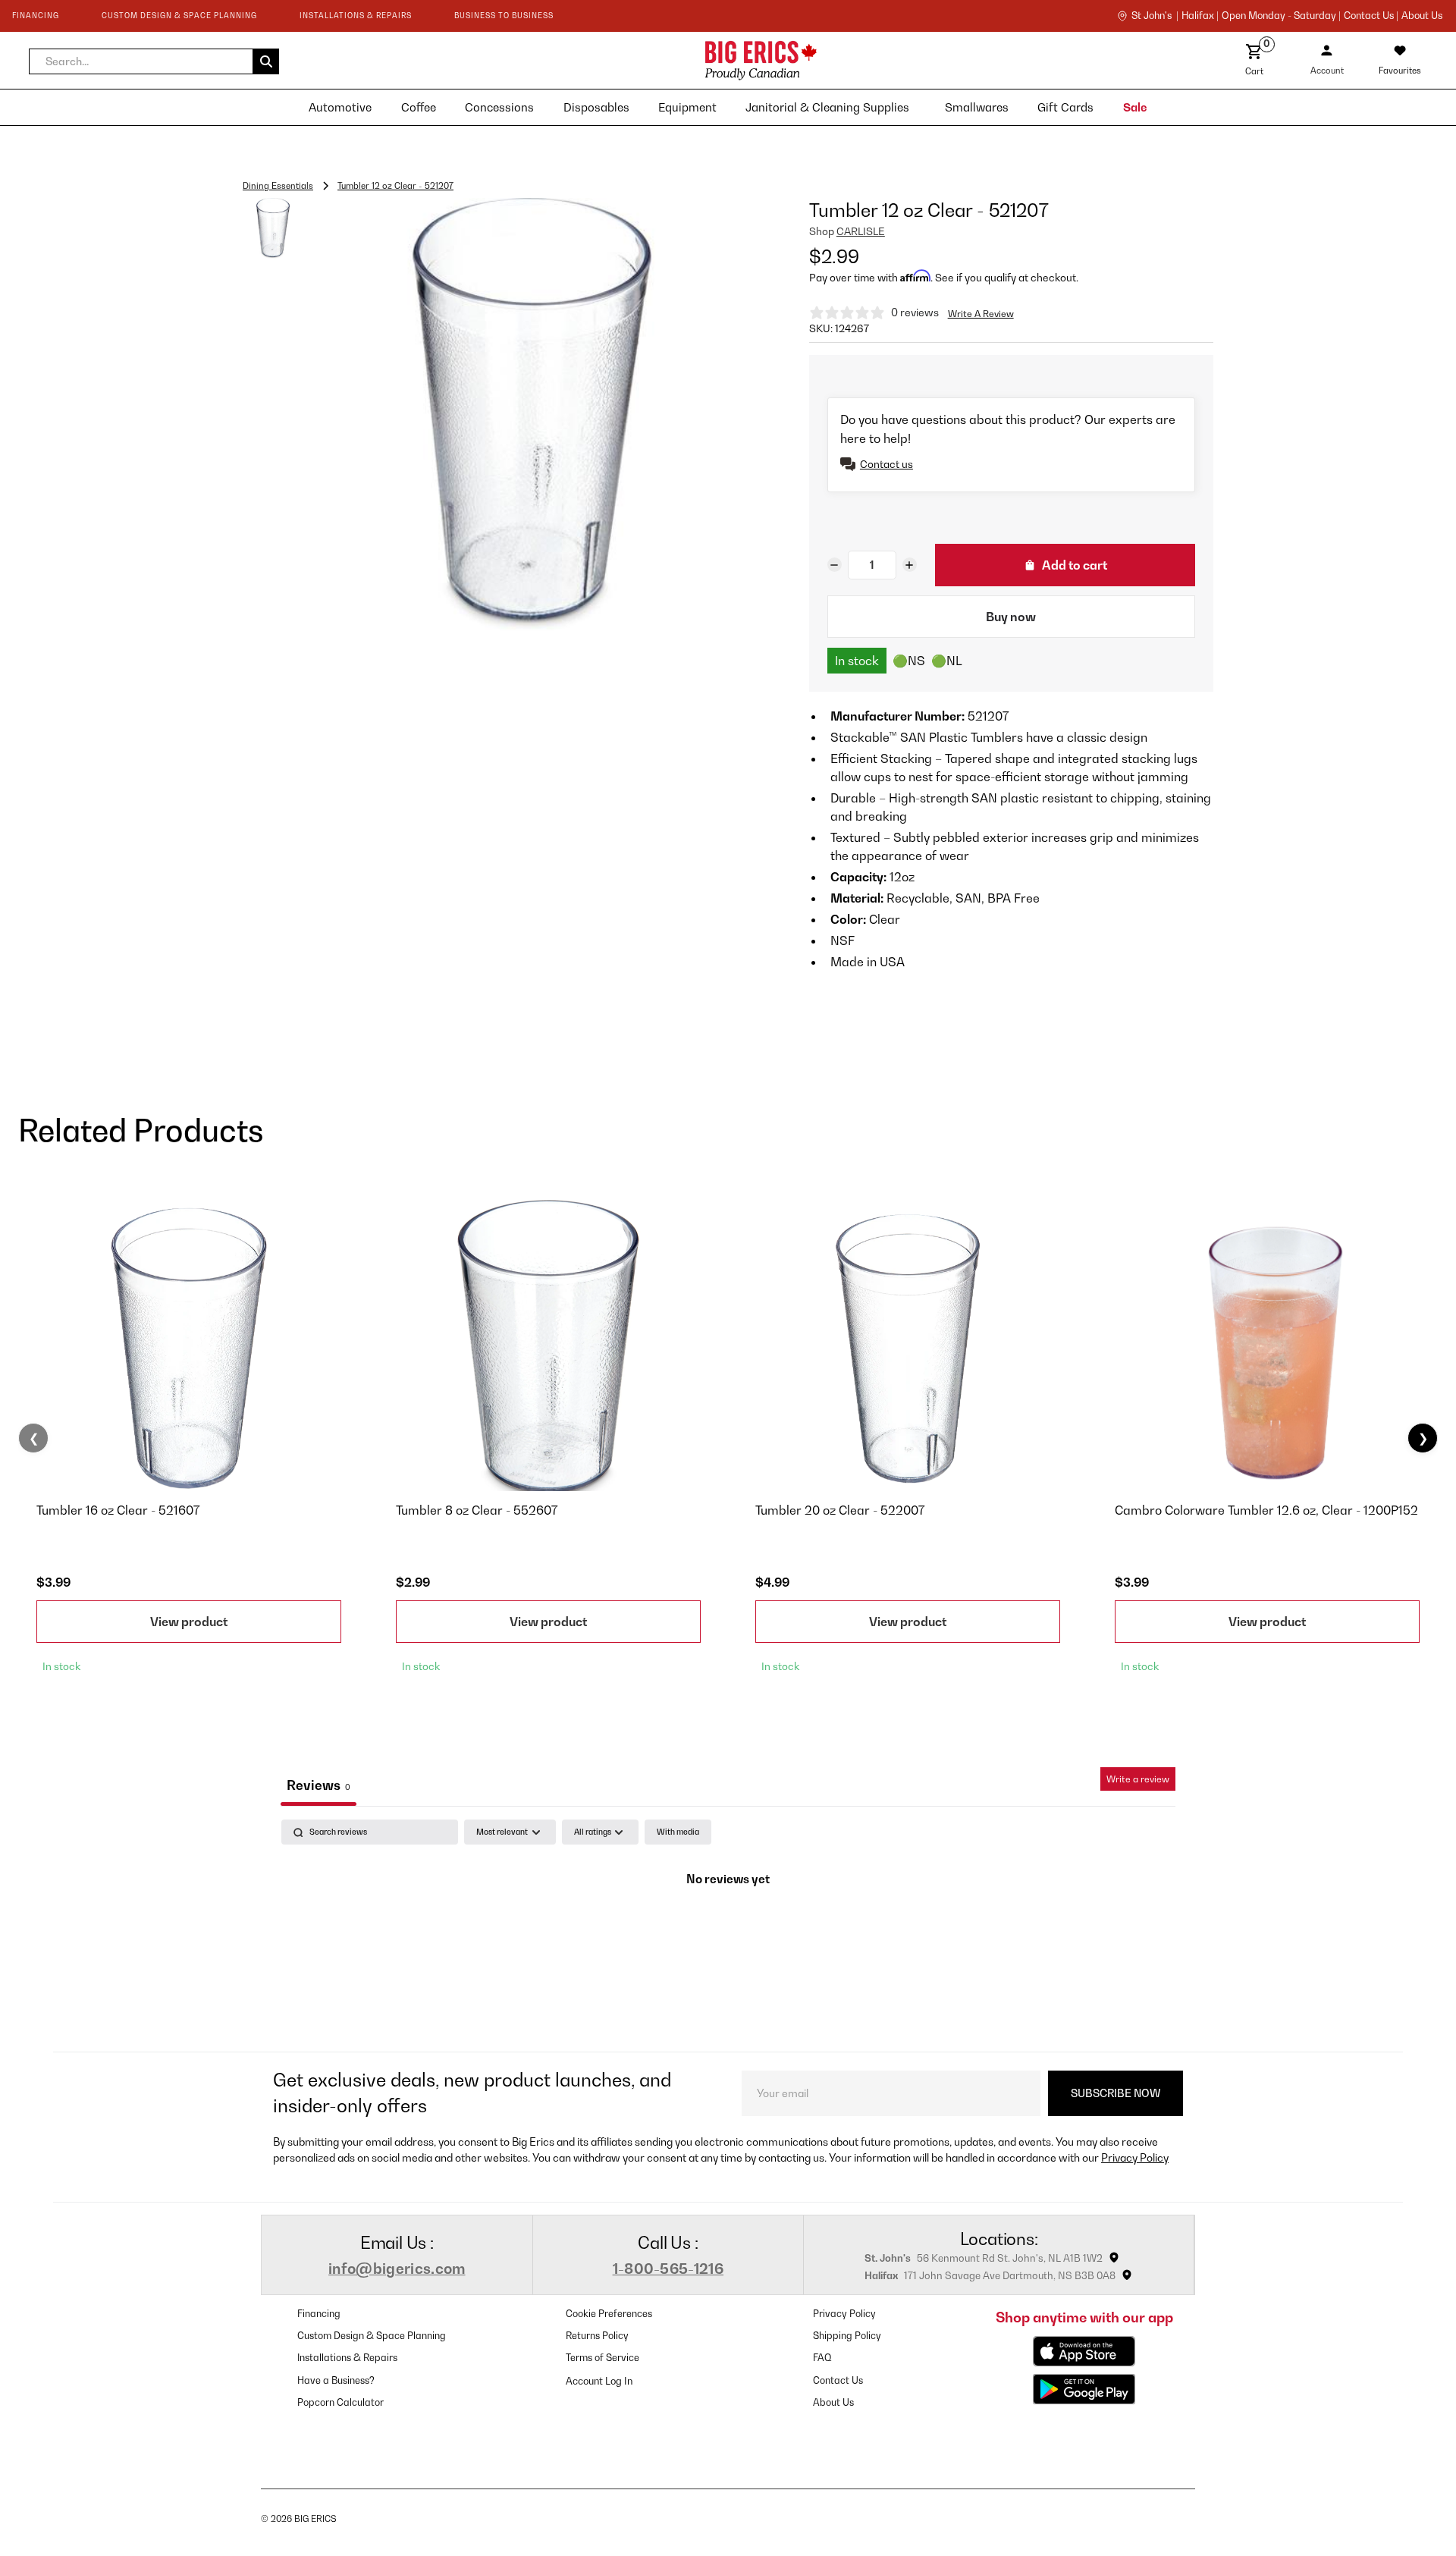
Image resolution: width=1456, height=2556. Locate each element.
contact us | (1371, 16)
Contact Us (838, 2380)
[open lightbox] (532, 414)
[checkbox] (678, 1832)
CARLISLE (861, 231)
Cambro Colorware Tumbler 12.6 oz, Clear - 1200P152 (1266, 1510)
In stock (857, 661)
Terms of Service (602, 2358)
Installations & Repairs (347, 2358)
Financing (319, 2314)
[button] (154, 61)
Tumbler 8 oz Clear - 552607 (477, 1510)
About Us (1422, 16)
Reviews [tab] (318, 1785)
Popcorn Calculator (340, 2402)
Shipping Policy (847, 2336)
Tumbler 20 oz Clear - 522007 (840, 1510)
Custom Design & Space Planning (372, 2336)
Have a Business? (336, 2380)
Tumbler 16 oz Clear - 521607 (118, 1510)
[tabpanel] (728, 1931)
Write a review (1138, 1779)
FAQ (822, 2358)
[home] (625, 60)
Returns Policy (597, 2336)
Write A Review (981, 314)
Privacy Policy (1135, 2157)
